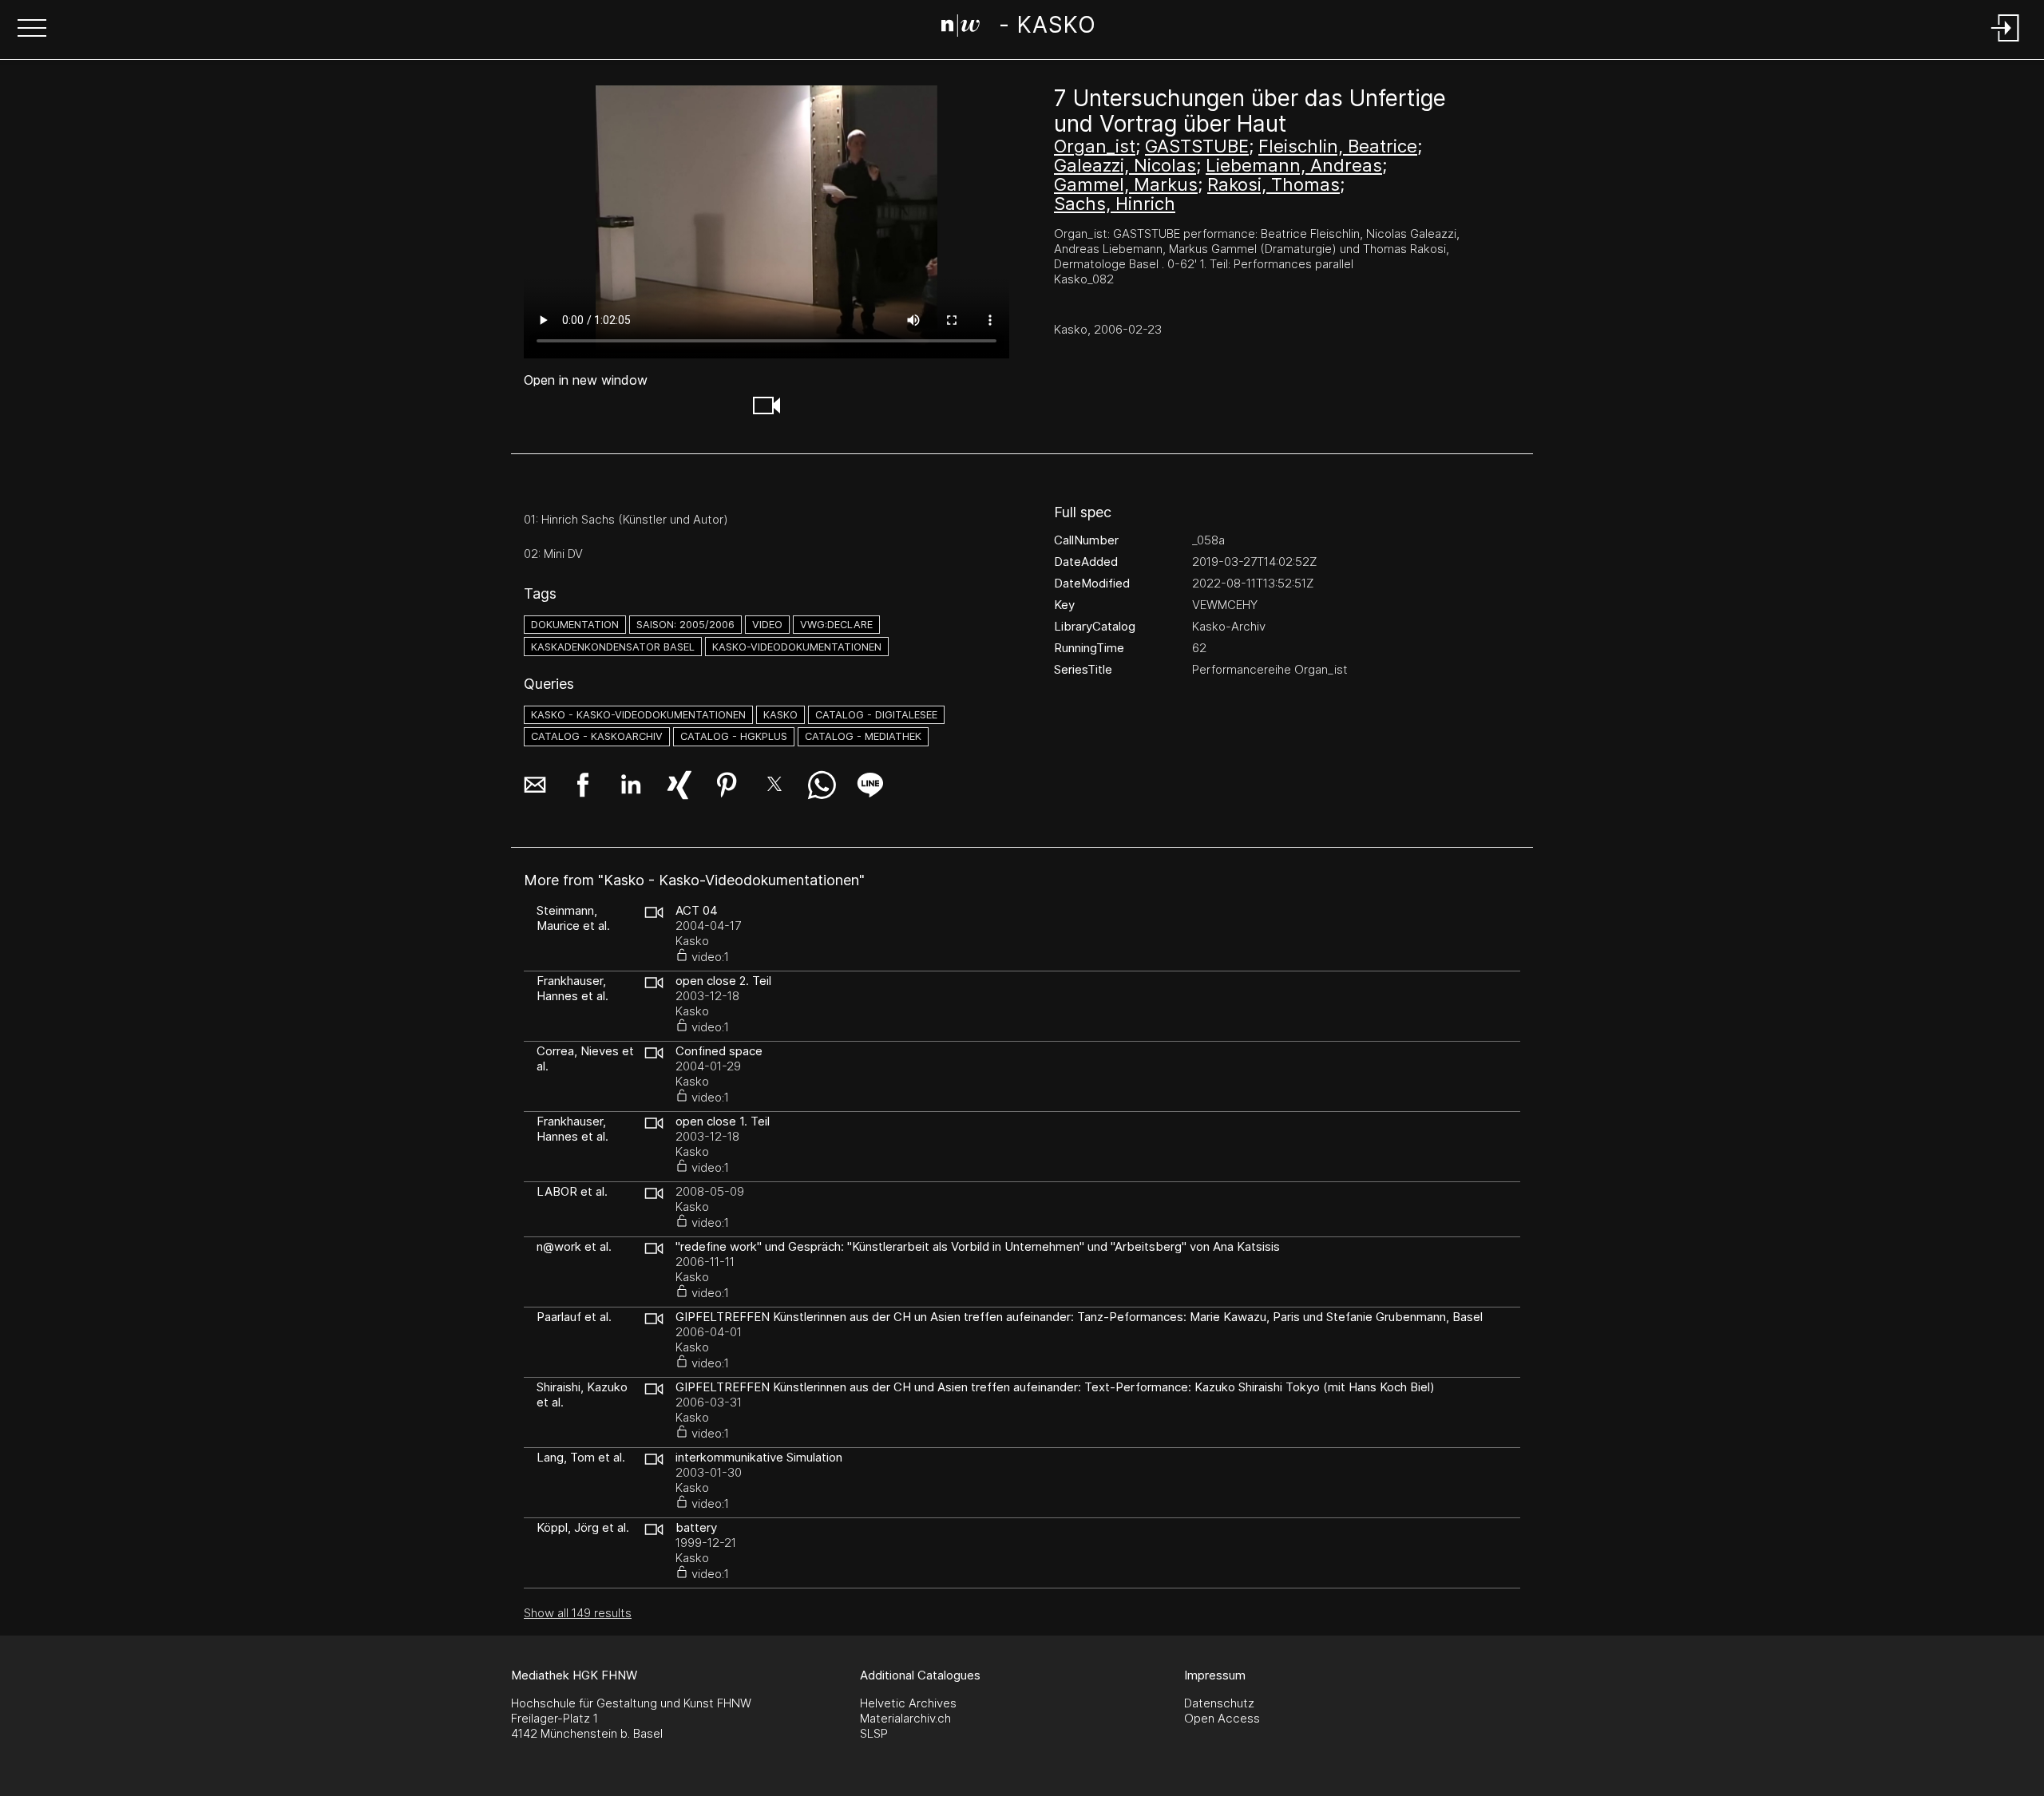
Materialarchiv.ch (905, 1718)
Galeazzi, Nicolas (1125, 165)
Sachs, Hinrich (1115, 204)
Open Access (1222, 1718)
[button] (32, 30)
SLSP (874, 1733)
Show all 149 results (578, 1613)
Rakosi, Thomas (1274, 184)
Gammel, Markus (1126, 184)
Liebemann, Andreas (1294, 165)
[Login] (2006, 43)
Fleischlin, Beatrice (1338, 146)
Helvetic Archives (908, 1703)
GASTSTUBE (1197, 146)
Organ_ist (1095, 146)
